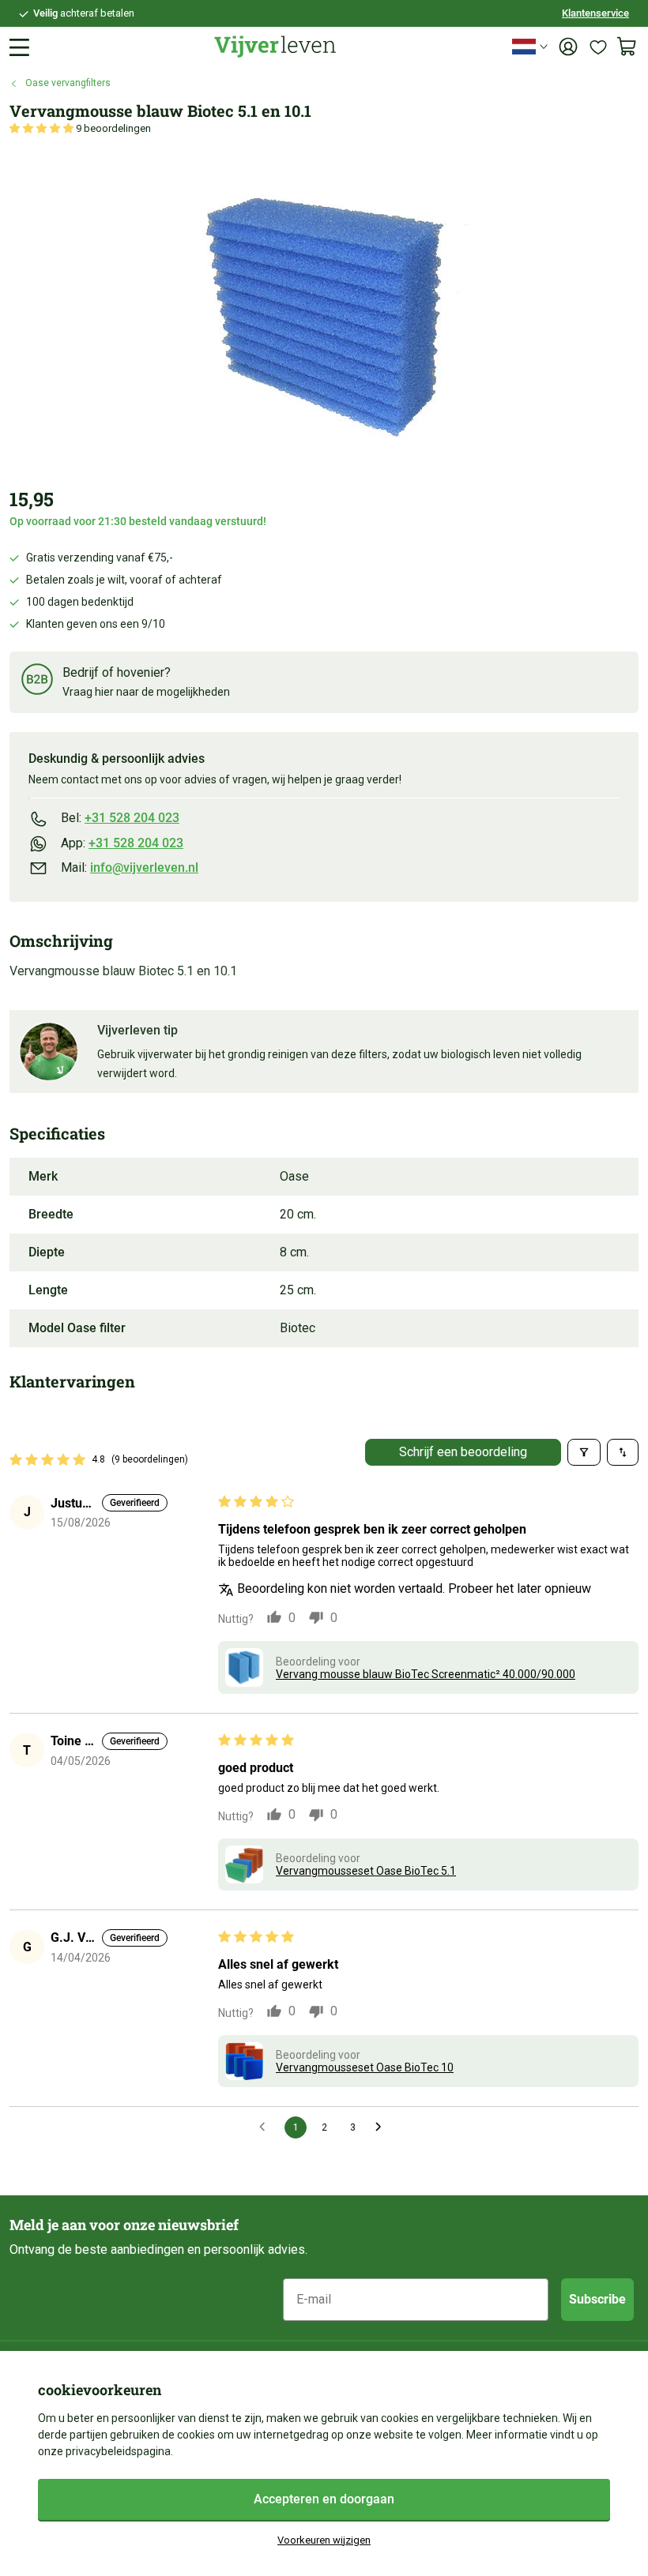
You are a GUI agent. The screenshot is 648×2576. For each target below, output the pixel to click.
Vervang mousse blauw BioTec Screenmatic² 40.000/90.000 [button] (426, 1674)
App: (122, 843)
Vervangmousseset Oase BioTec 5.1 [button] (366, 1871)
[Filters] (584, 1452)
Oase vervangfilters (68, 83)
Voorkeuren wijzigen (324, 2540)
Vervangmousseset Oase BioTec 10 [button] (365, 2067)
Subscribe (597, 2299)
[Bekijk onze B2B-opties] (37, 682)
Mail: (130, 867)
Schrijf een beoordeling (463, 1452)
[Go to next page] (382, 2127)
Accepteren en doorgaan (324, 2499)
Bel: (120, 818)
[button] (43, 128)
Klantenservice (595, 13)
